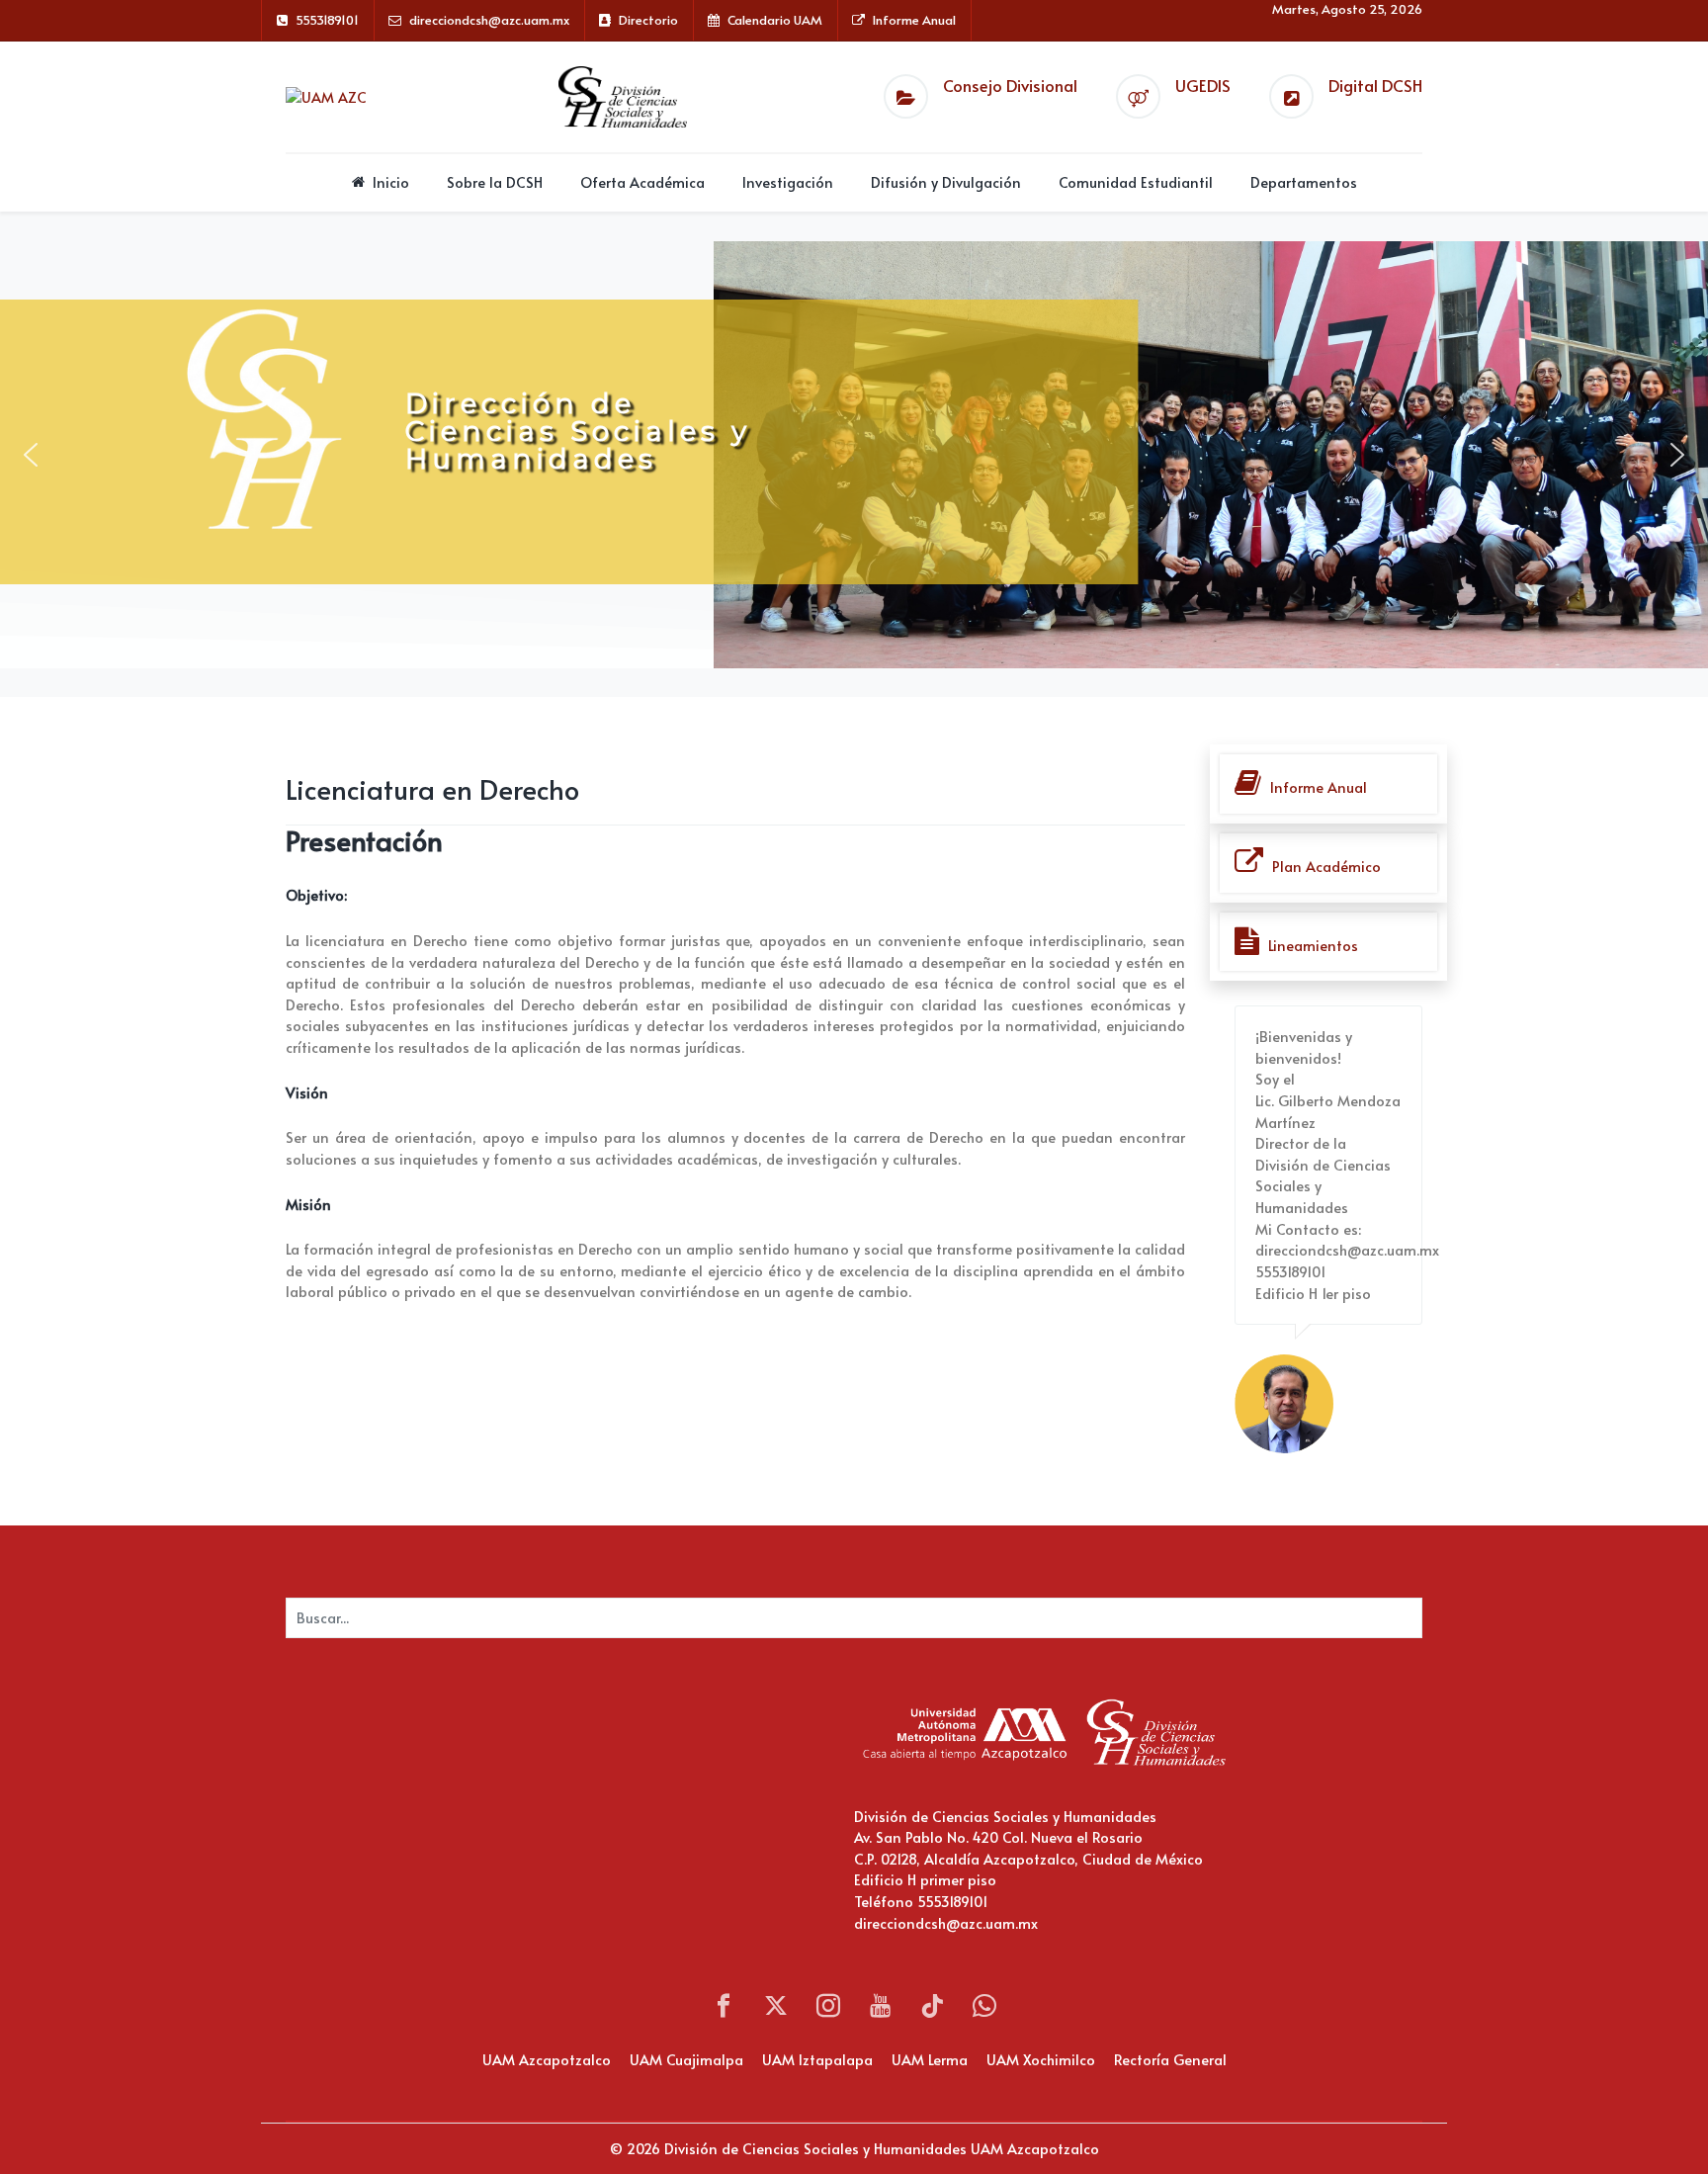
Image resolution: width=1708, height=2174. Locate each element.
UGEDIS (1203, 86)
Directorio (648, 20)
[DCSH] (623, 96)
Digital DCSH (1375, 86)
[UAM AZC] (326, 96)
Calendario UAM (775, 20)
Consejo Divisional (1010, 86)
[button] (31, 455)
